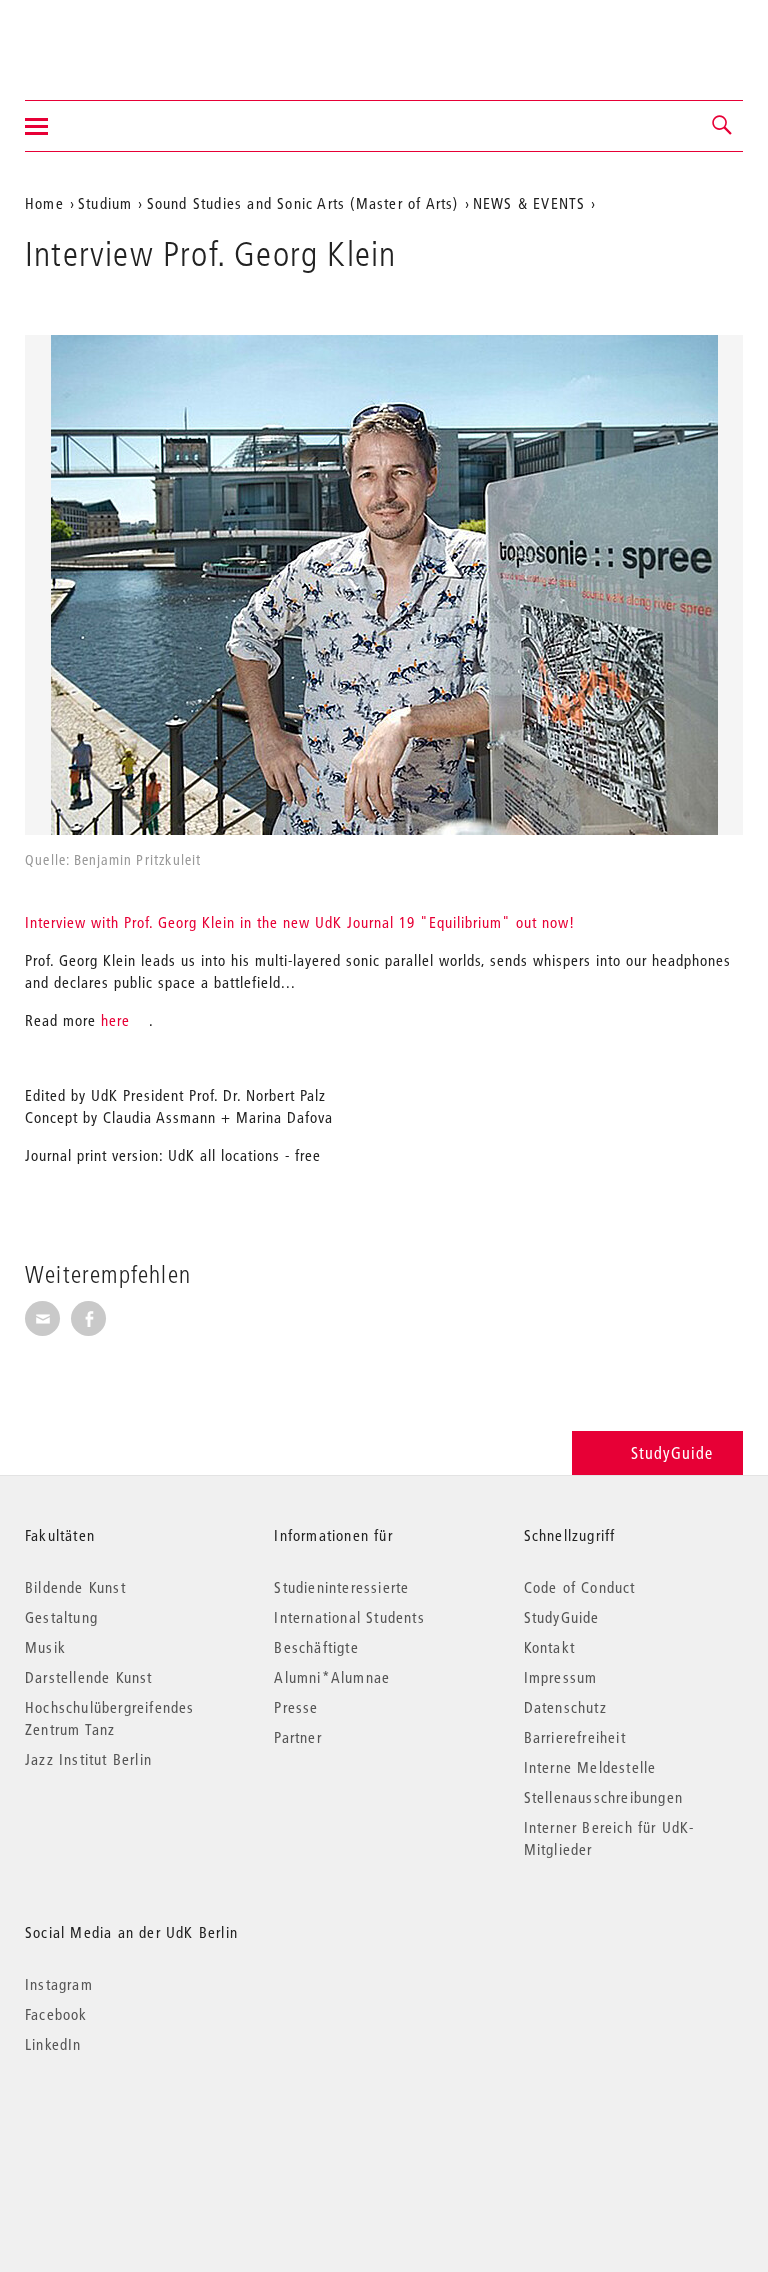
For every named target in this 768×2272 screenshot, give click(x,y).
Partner (297, 1737)
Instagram (59, 1984)
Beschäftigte (316, 1647)
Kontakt (549, 1647)
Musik (45, 1647)
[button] (723, 126)
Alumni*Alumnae (332, 1677)
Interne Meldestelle (590, 1767)
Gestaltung (61, 1617)
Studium (105, 203)
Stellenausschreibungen (603, 1797)
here (115, 1020)
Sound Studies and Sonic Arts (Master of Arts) (303, 203)
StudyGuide (672, 1452)
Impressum (561, 1677)
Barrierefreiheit (575, 1737)
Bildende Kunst (75, 1587)
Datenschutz (565, 1707)
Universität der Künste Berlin (103, 37)
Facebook (56, 2014)
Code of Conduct (580, 1587)
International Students (349, 1617)
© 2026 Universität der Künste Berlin (129, 2128)
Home (44, 203)
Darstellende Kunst (89, 1677)
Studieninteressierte (341, 1587)
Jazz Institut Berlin (88, 1759)
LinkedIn (53, 2044)
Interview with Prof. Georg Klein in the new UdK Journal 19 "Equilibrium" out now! (300, 922)
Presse (296, 1707)
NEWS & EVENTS (529, 203)
